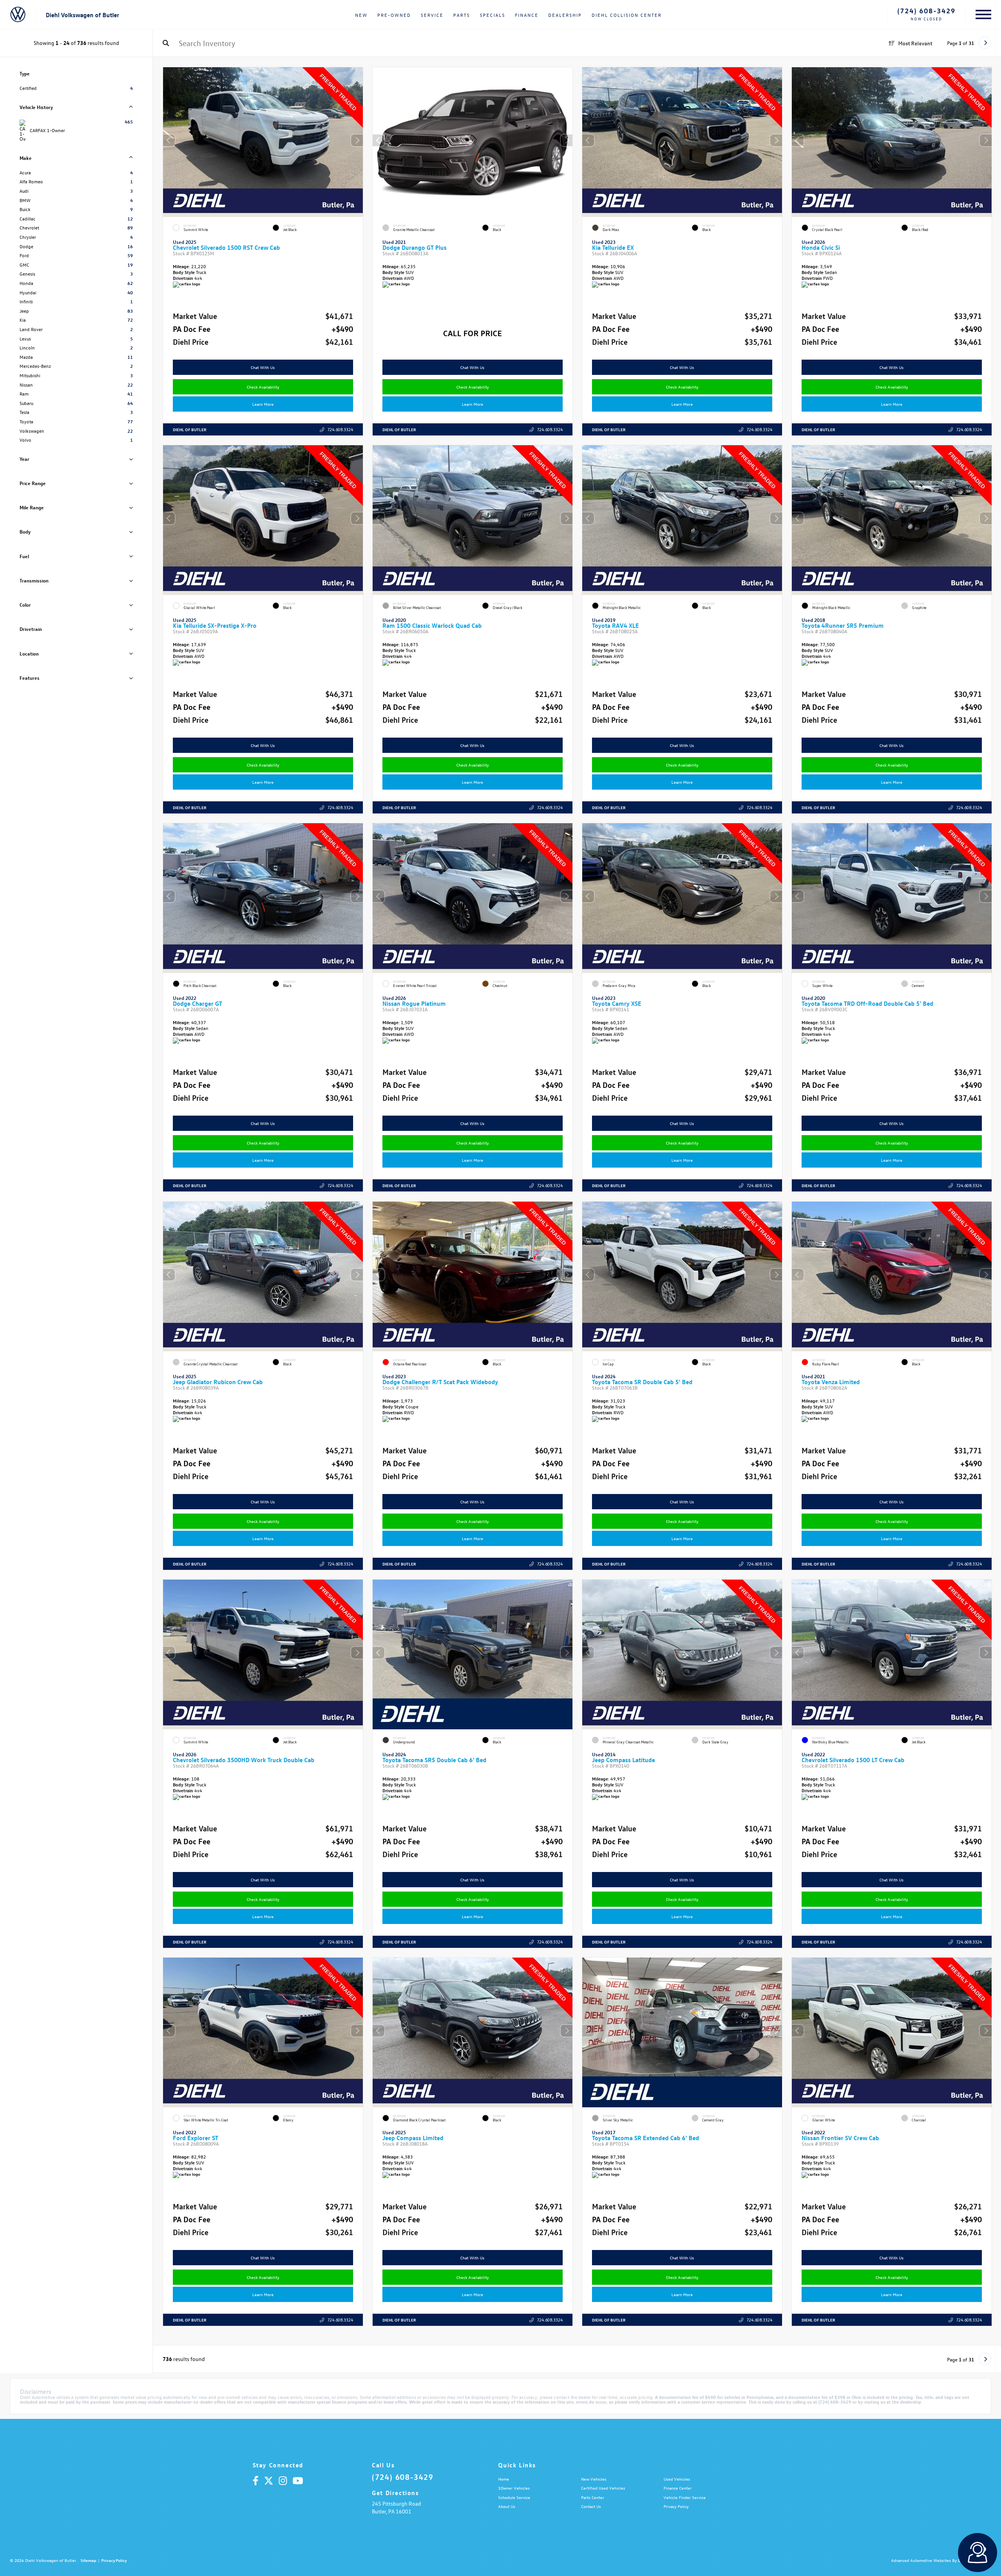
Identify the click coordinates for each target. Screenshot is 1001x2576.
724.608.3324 (340, 429)
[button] (357, 140)
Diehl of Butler (190, 429)
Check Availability (263, 387)
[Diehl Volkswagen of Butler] (18, 15)
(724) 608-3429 (927, 11)
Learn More (263, 404)
